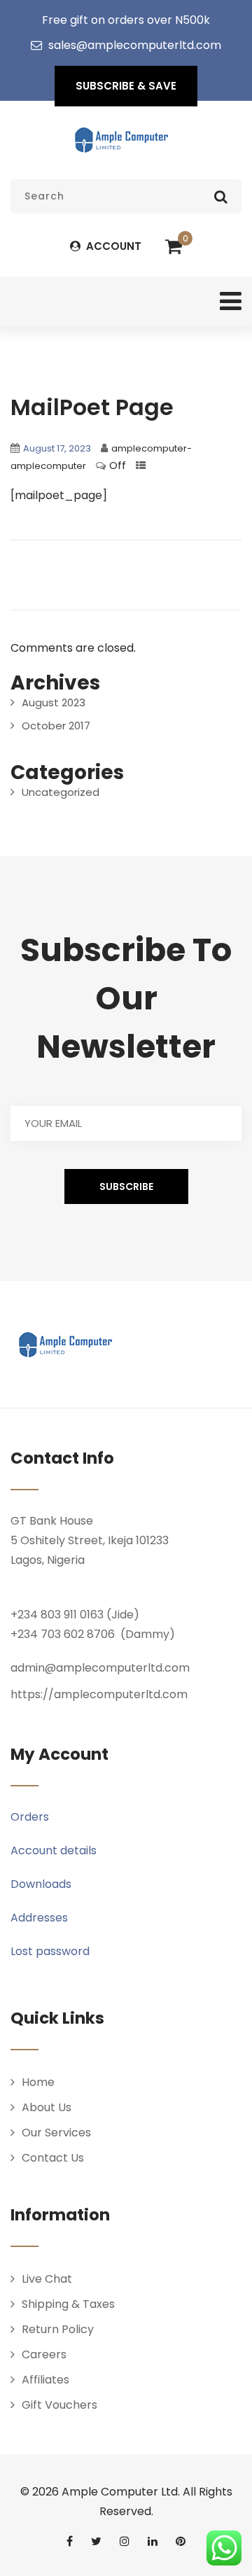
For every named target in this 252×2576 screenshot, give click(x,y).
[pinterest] (181, 2541)
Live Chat (47, 2279)
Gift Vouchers (59, 2405)
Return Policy (58, 2329)
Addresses (39, 1918)
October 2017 (56, 726)
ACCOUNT (112, 246)
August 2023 (54, 702)
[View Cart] (174, 247)
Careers (44, 2354)
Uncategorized (61, 792)
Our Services (56, 2133)
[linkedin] (153, 2541)
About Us (47, 2107)
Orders (30, 1817)
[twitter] (96, 2541)
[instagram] (125, 2541)
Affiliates (45, 2380)
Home (38, 2082)
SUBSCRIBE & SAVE (126, 86)
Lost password (50, 1951)
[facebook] (70, 2541)
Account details (54, 1850)
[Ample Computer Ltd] (121, 140)
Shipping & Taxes (68, 2304)
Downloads (41, 1884)
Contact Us (53, 2158)
